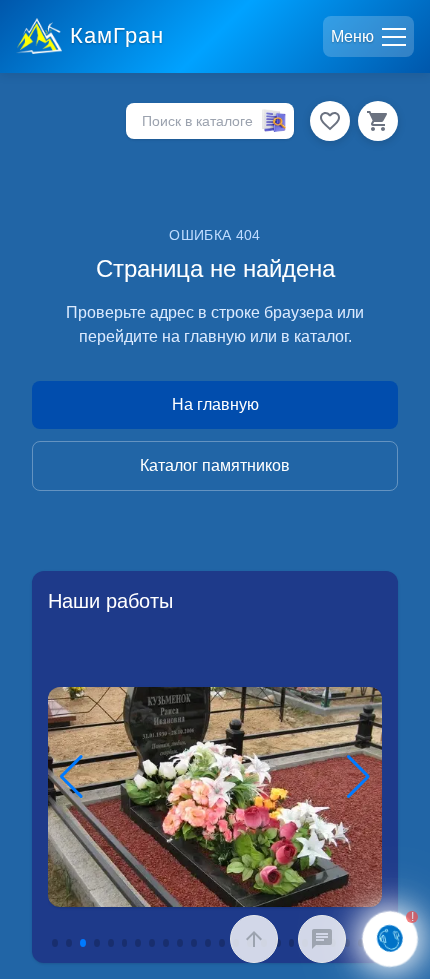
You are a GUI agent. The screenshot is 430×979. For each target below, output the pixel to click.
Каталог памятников (215, 465)
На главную (215, 404)
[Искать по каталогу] (274, 120)
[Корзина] (378, 121)
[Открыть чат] (322, 939)
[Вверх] (254, 939)
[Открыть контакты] (390, 939)
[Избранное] (330, 121)
